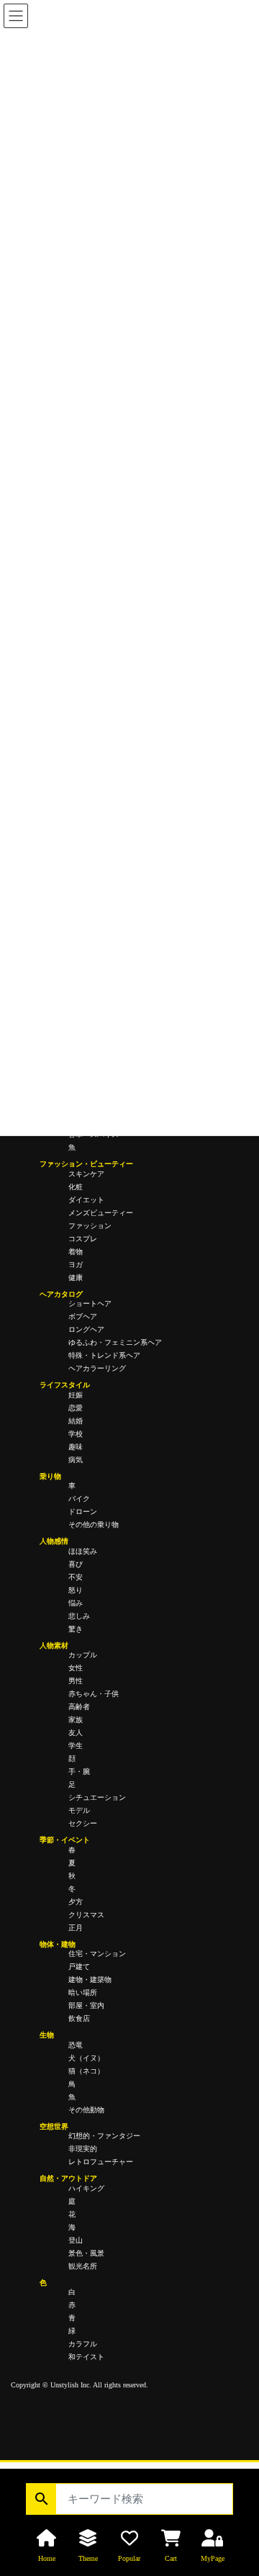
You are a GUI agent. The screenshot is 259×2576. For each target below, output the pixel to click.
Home (47, 2558)
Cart (171, 2558)
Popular (129, 2558)
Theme (88, 2558)
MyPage (213, 2558)
